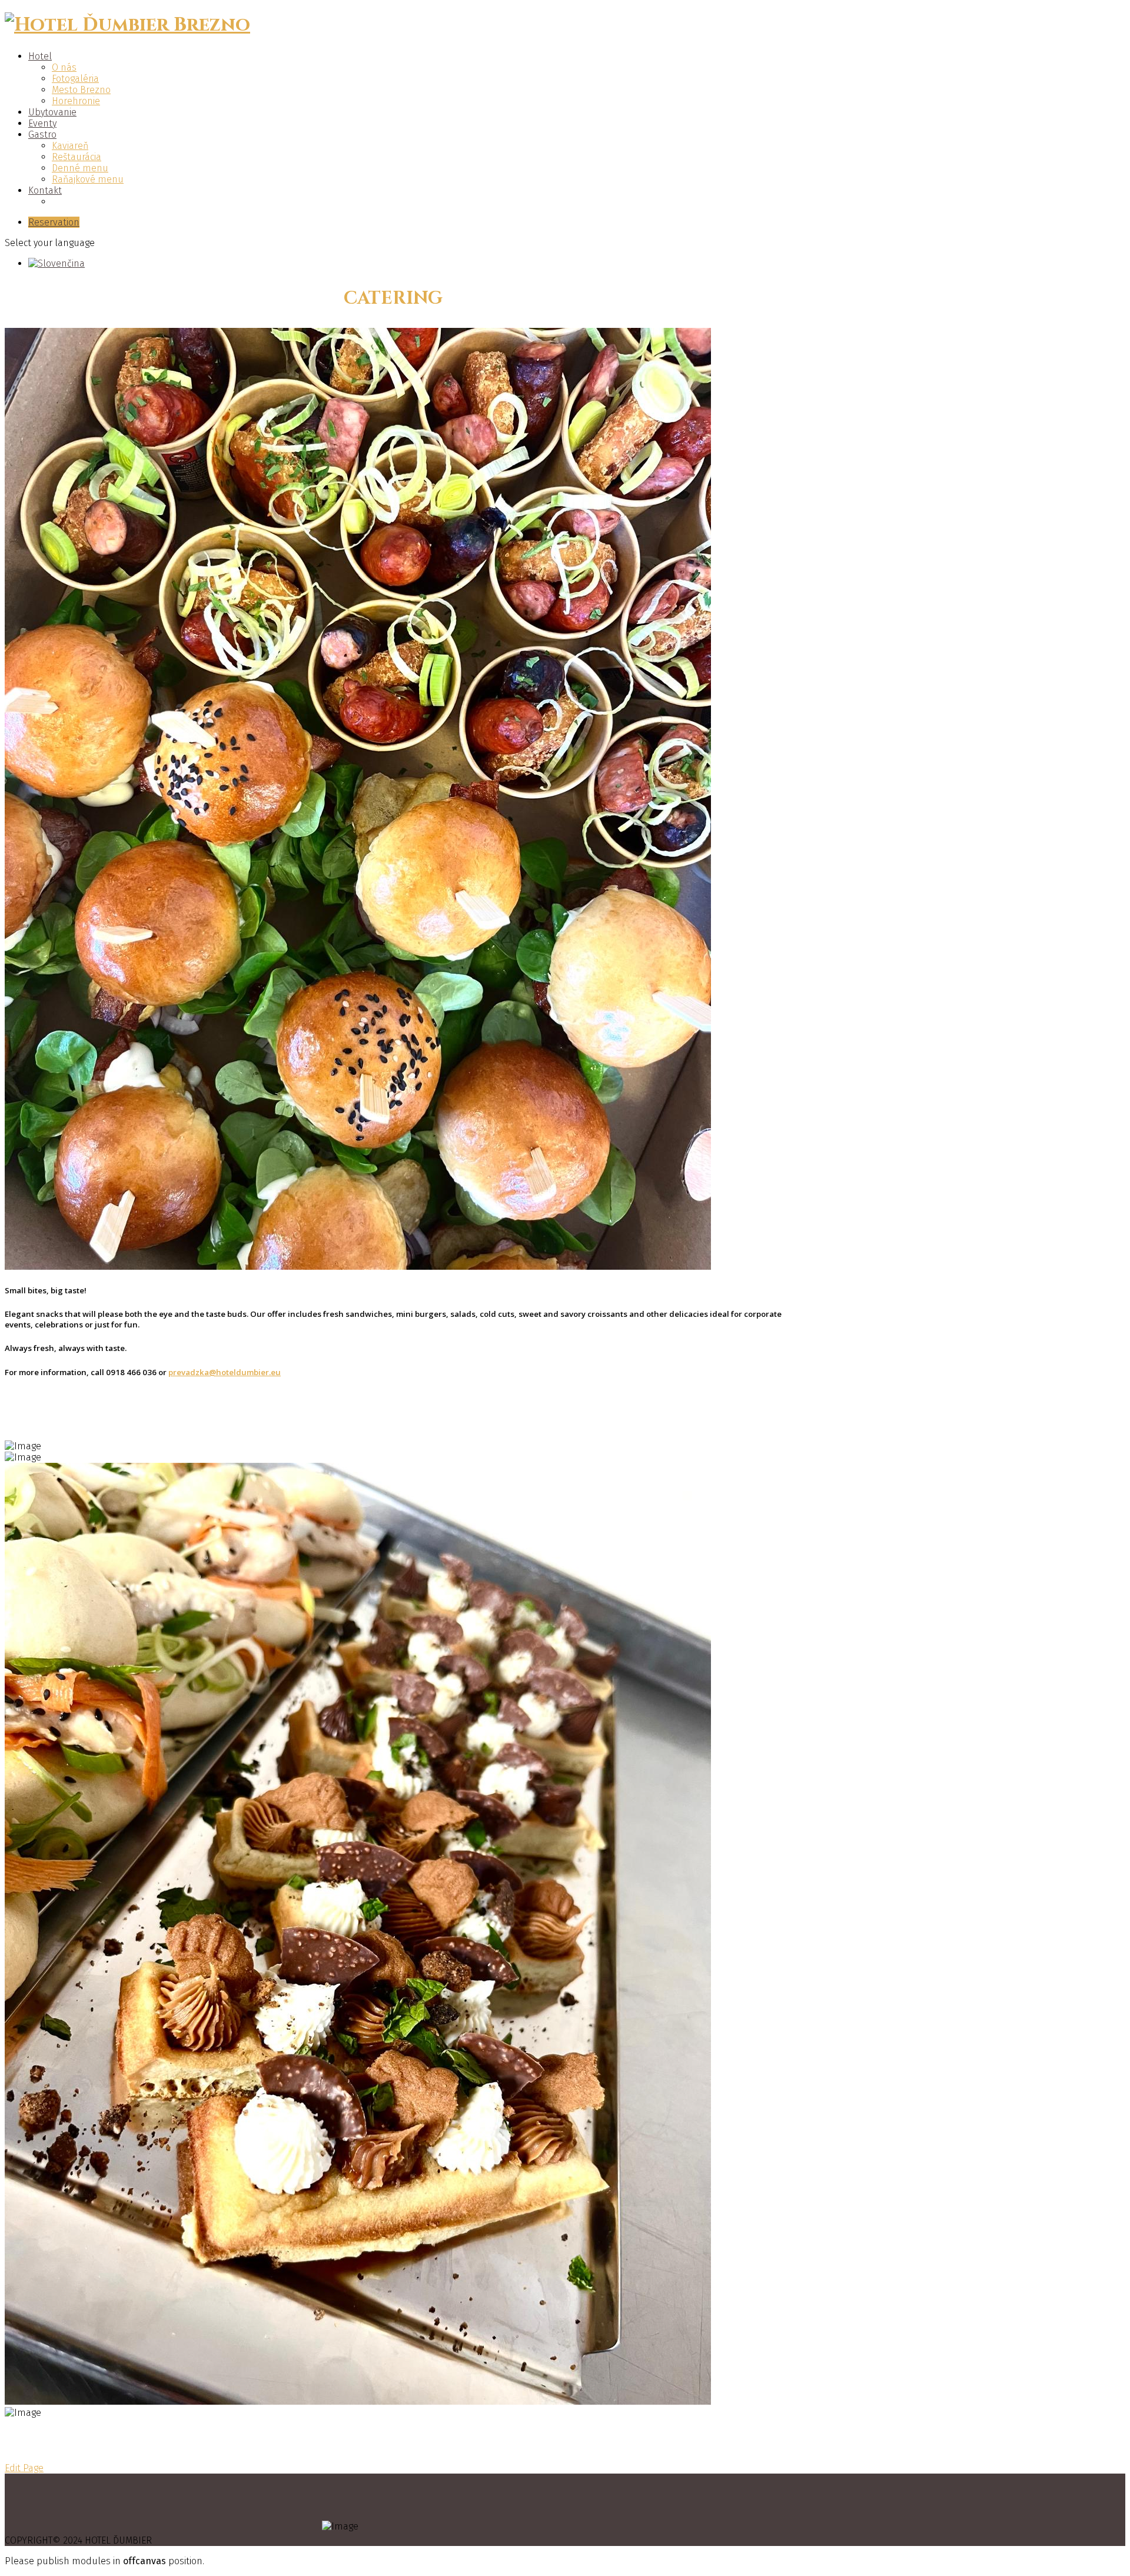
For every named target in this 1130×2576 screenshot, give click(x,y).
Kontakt (45, 190)
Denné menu (80, 168)
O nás (64, 67)
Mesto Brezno (81, 90)
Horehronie (76, 101)
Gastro (42, 135)
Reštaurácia (77, 157)
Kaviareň (70, 146)
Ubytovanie (52, 112)
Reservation (54, 222)
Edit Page (24, 2468)
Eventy (42, 123)
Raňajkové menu (88, 179)
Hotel (40, 56)
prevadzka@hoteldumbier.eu (225, 1372)
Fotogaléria (75, 79)
